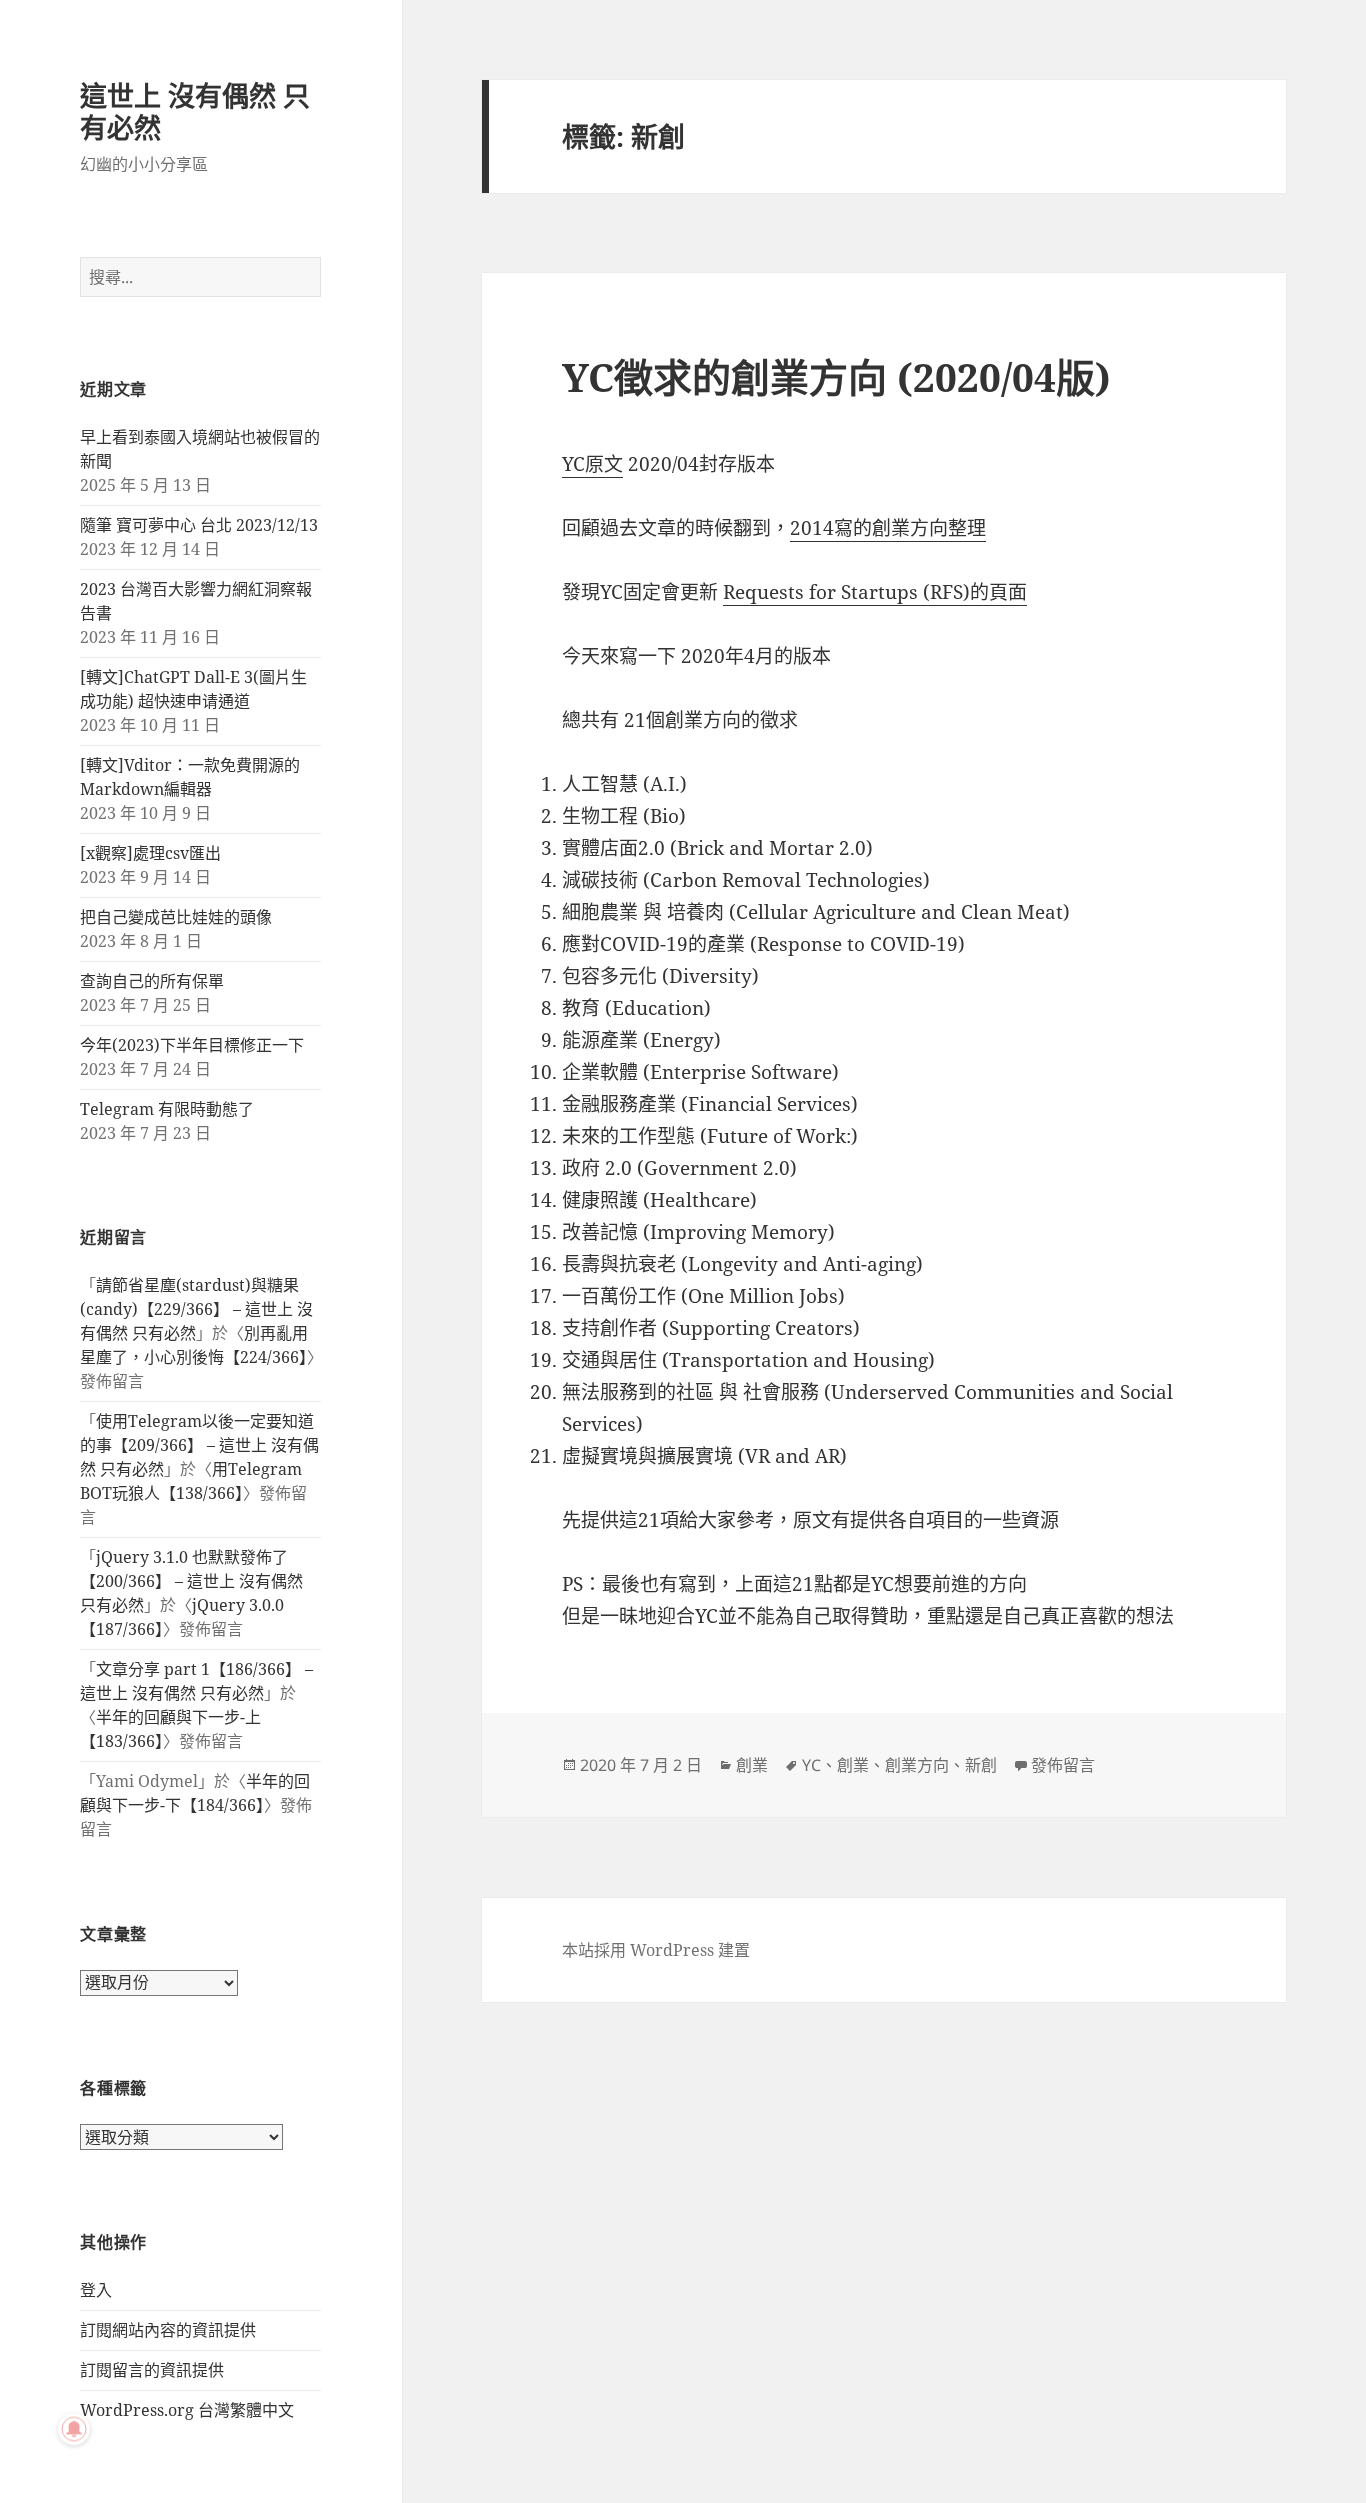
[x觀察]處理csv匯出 (150, 853)
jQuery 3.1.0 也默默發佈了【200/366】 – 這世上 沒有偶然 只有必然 (191, 1581)
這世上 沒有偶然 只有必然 (195, 111)
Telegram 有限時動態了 (167, 1109)
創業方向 (917, 1765)
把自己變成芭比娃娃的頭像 (176, 917)
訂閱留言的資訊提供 (152, 2370)
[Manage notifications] (74, 2429)
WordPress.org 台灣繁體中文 (187, 2410)
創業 (752, 1765)
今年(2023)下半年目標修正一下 (192, 1045)
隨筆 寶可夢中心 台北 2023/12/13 (199, 525)
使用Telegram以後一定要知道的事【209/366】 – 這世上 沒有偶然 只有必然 (199, 1445)
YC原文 (592, 464)
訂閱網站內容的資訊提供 (168, 2330)
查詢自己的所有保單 (152, 981)
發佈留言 (1063, 1765)
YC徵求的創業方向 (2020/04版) (836, 376)
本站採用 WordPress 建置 (656, 1950)
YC (811, 1765)
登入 (96, 2290)
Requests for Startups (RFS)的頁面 (875, 592)
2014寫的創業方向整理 (888, 528)
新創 (981, 1765)
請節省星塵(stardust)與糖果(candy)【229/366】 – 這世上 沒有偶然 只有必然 (196, 1309)
